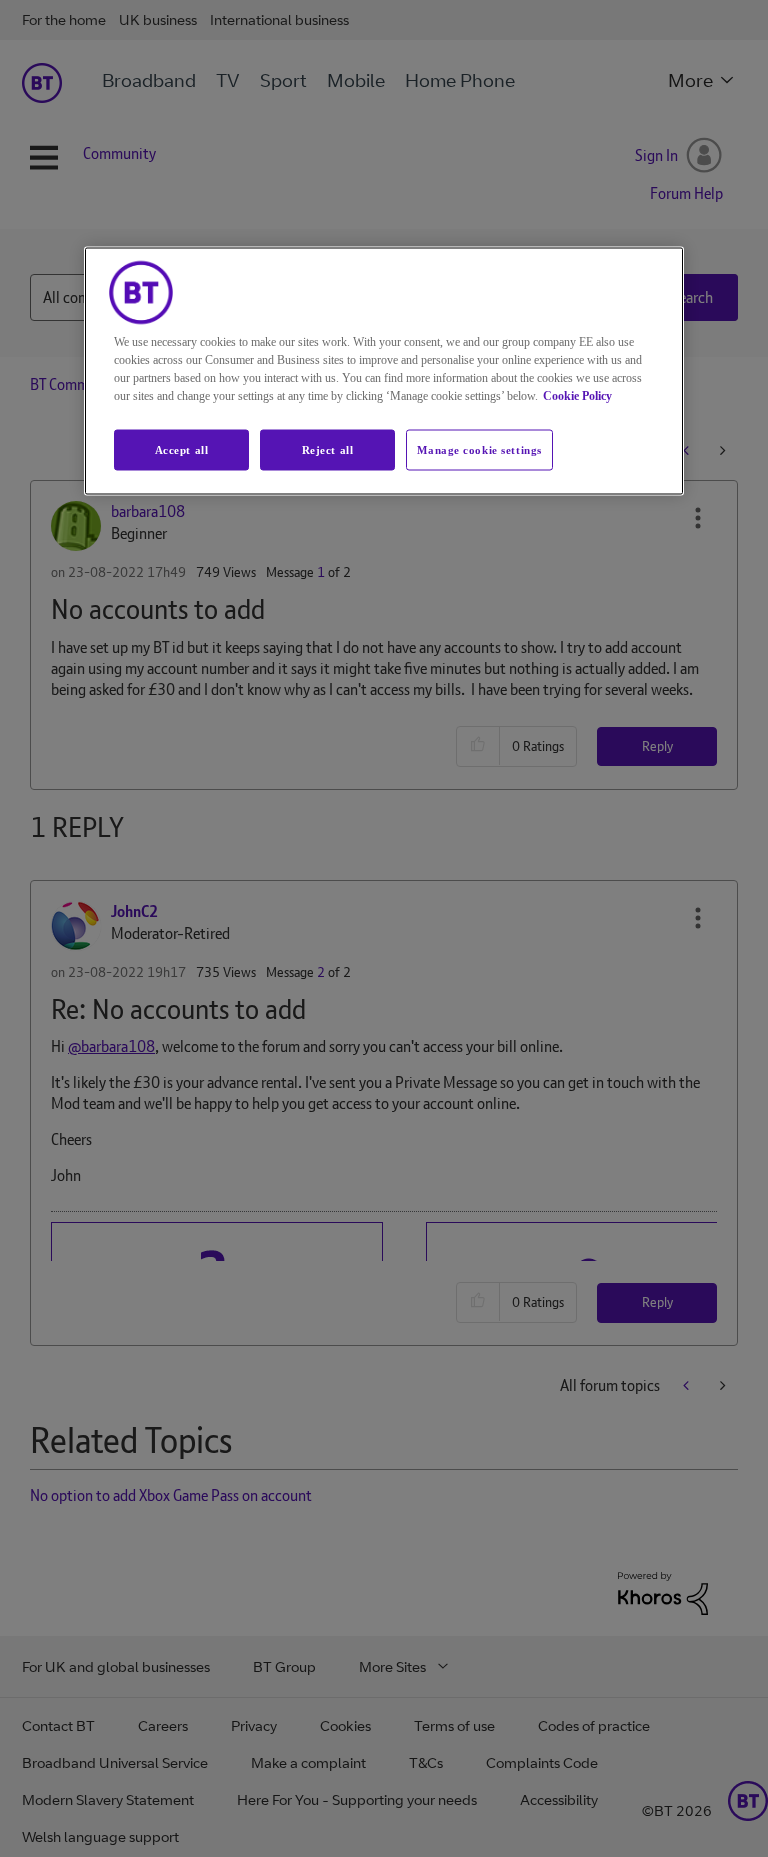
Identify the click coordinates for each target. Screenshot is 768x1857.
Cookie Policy (577, 395)
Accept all (182, 449)
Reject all (328, 449)
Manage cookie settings (479, 449)
